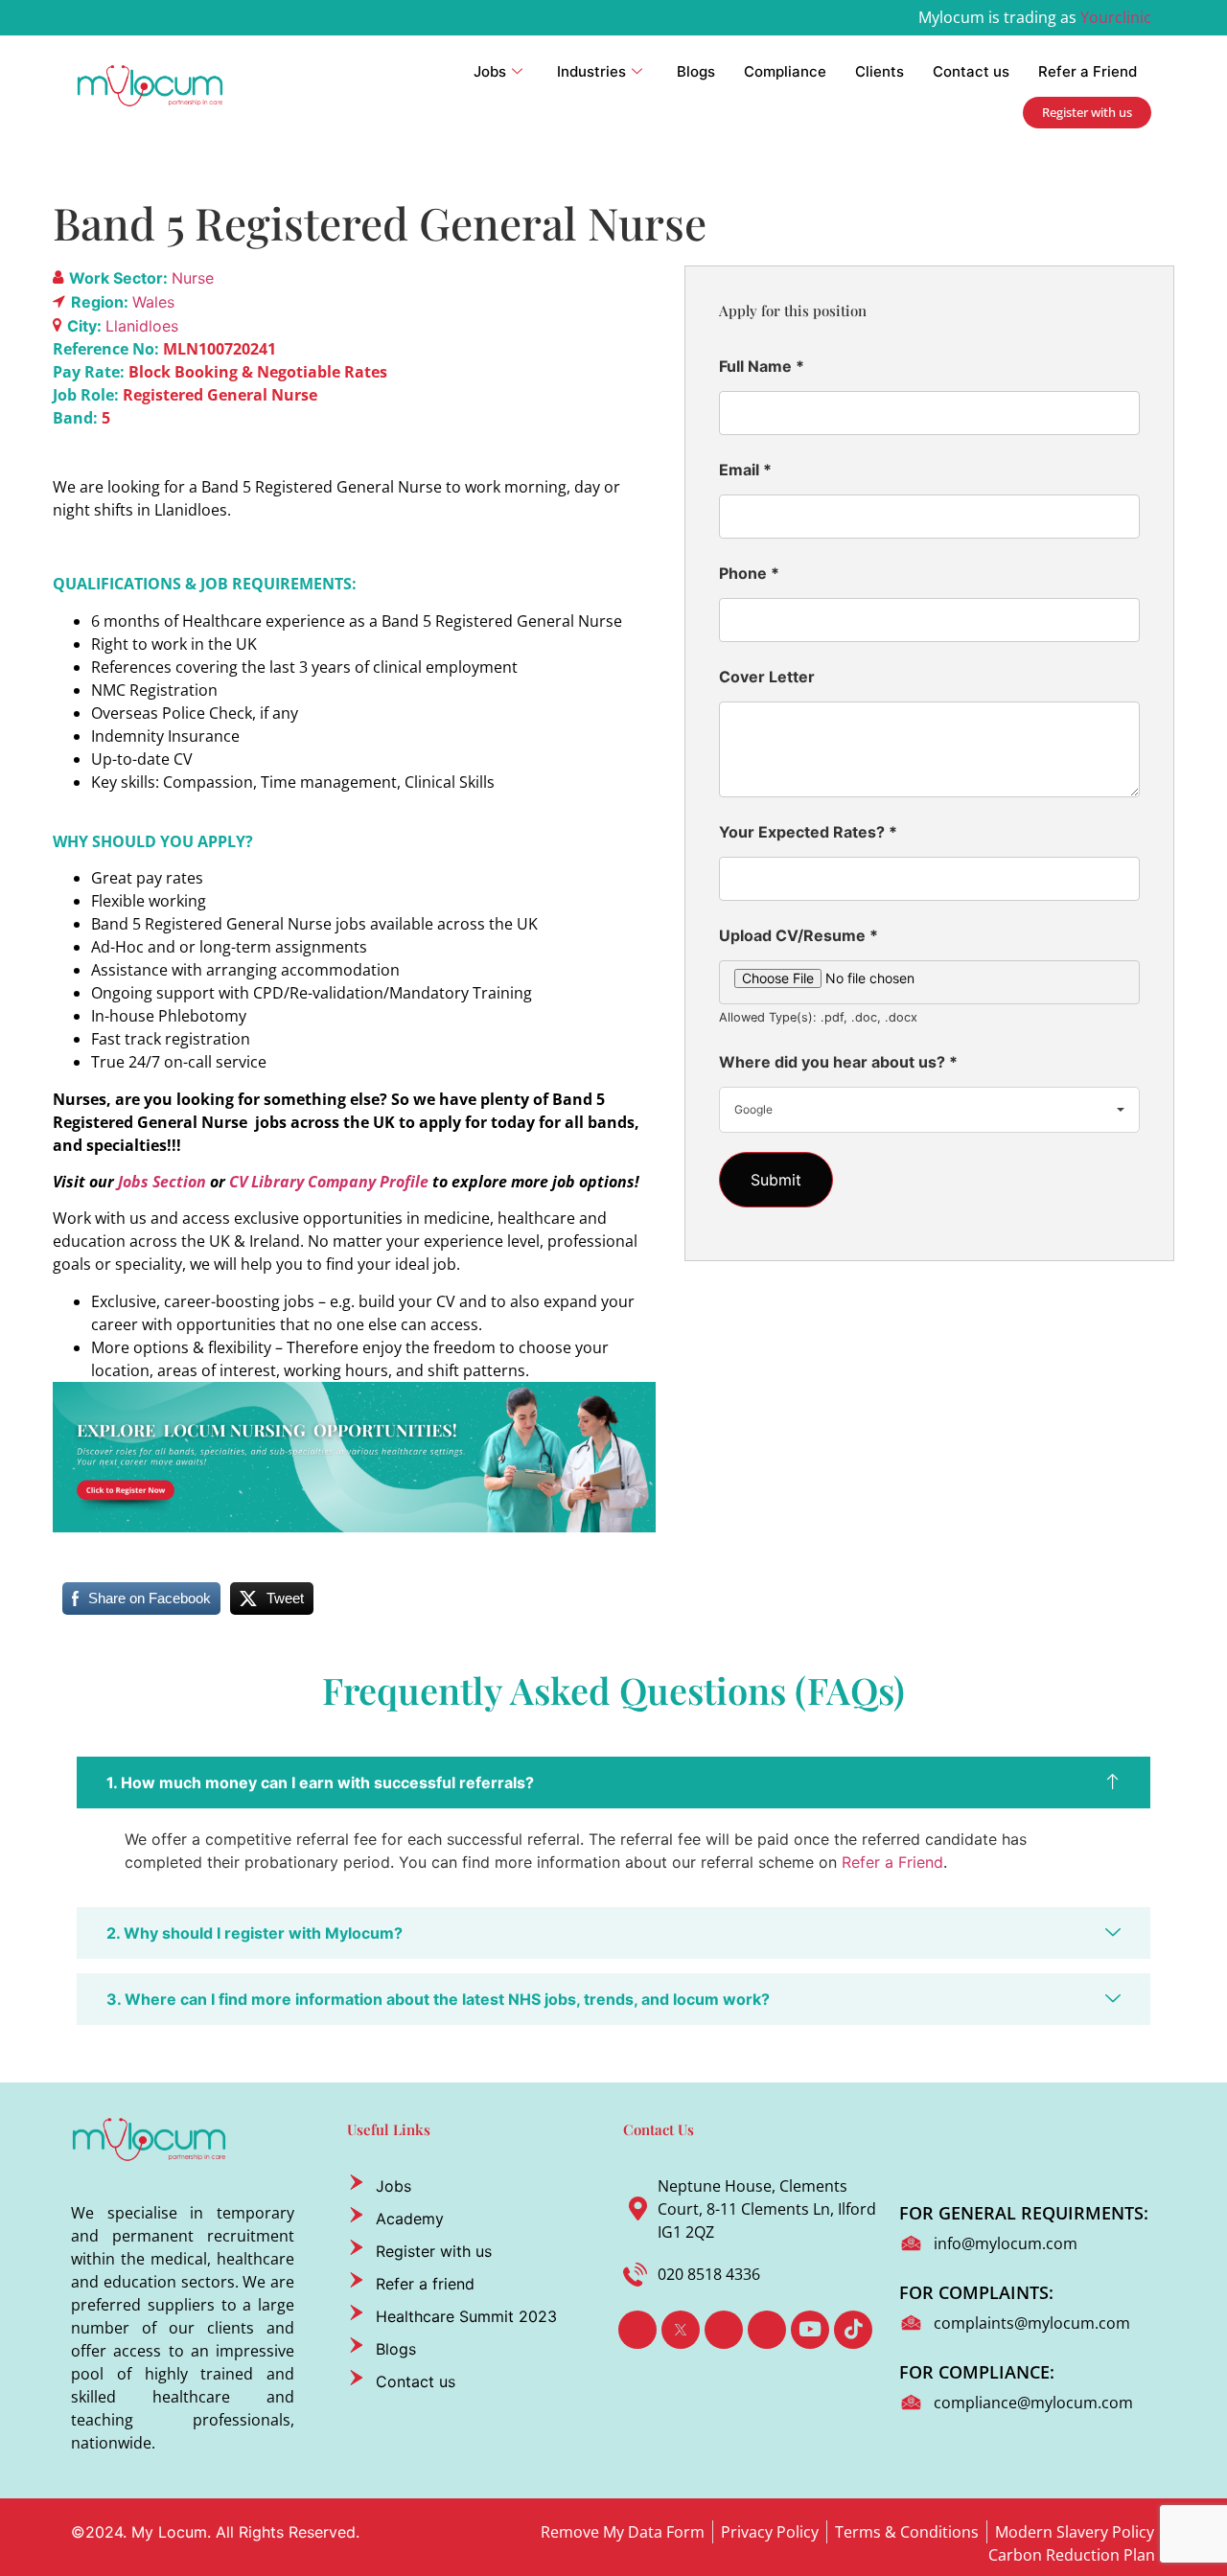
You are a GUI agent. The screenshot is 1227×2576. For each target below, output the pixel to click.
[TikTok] (853, 2330)
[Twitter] (681, 2330)
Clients (880, 71)
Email (745, 470)
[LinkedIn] (724, 2330)
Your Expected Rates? (808, 832)
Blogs (696, 71)
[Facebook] (637, 2330)
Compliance (785, 71)
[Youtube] (810, 2330)
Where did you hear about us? (838, 1062)
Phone (749, 573)
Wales (153, 302)
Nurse (193, 278)
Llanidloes (142, 326)
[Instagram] (767, 2330)
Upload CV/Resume (799, 935)
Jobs (490, 71)
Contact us (971, 71)
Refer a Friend (1088, 71)
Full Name (762, 366)
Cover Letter (767, 677)
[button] (613, 1782)
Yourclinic (1116, 17)
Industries (591, 71)
